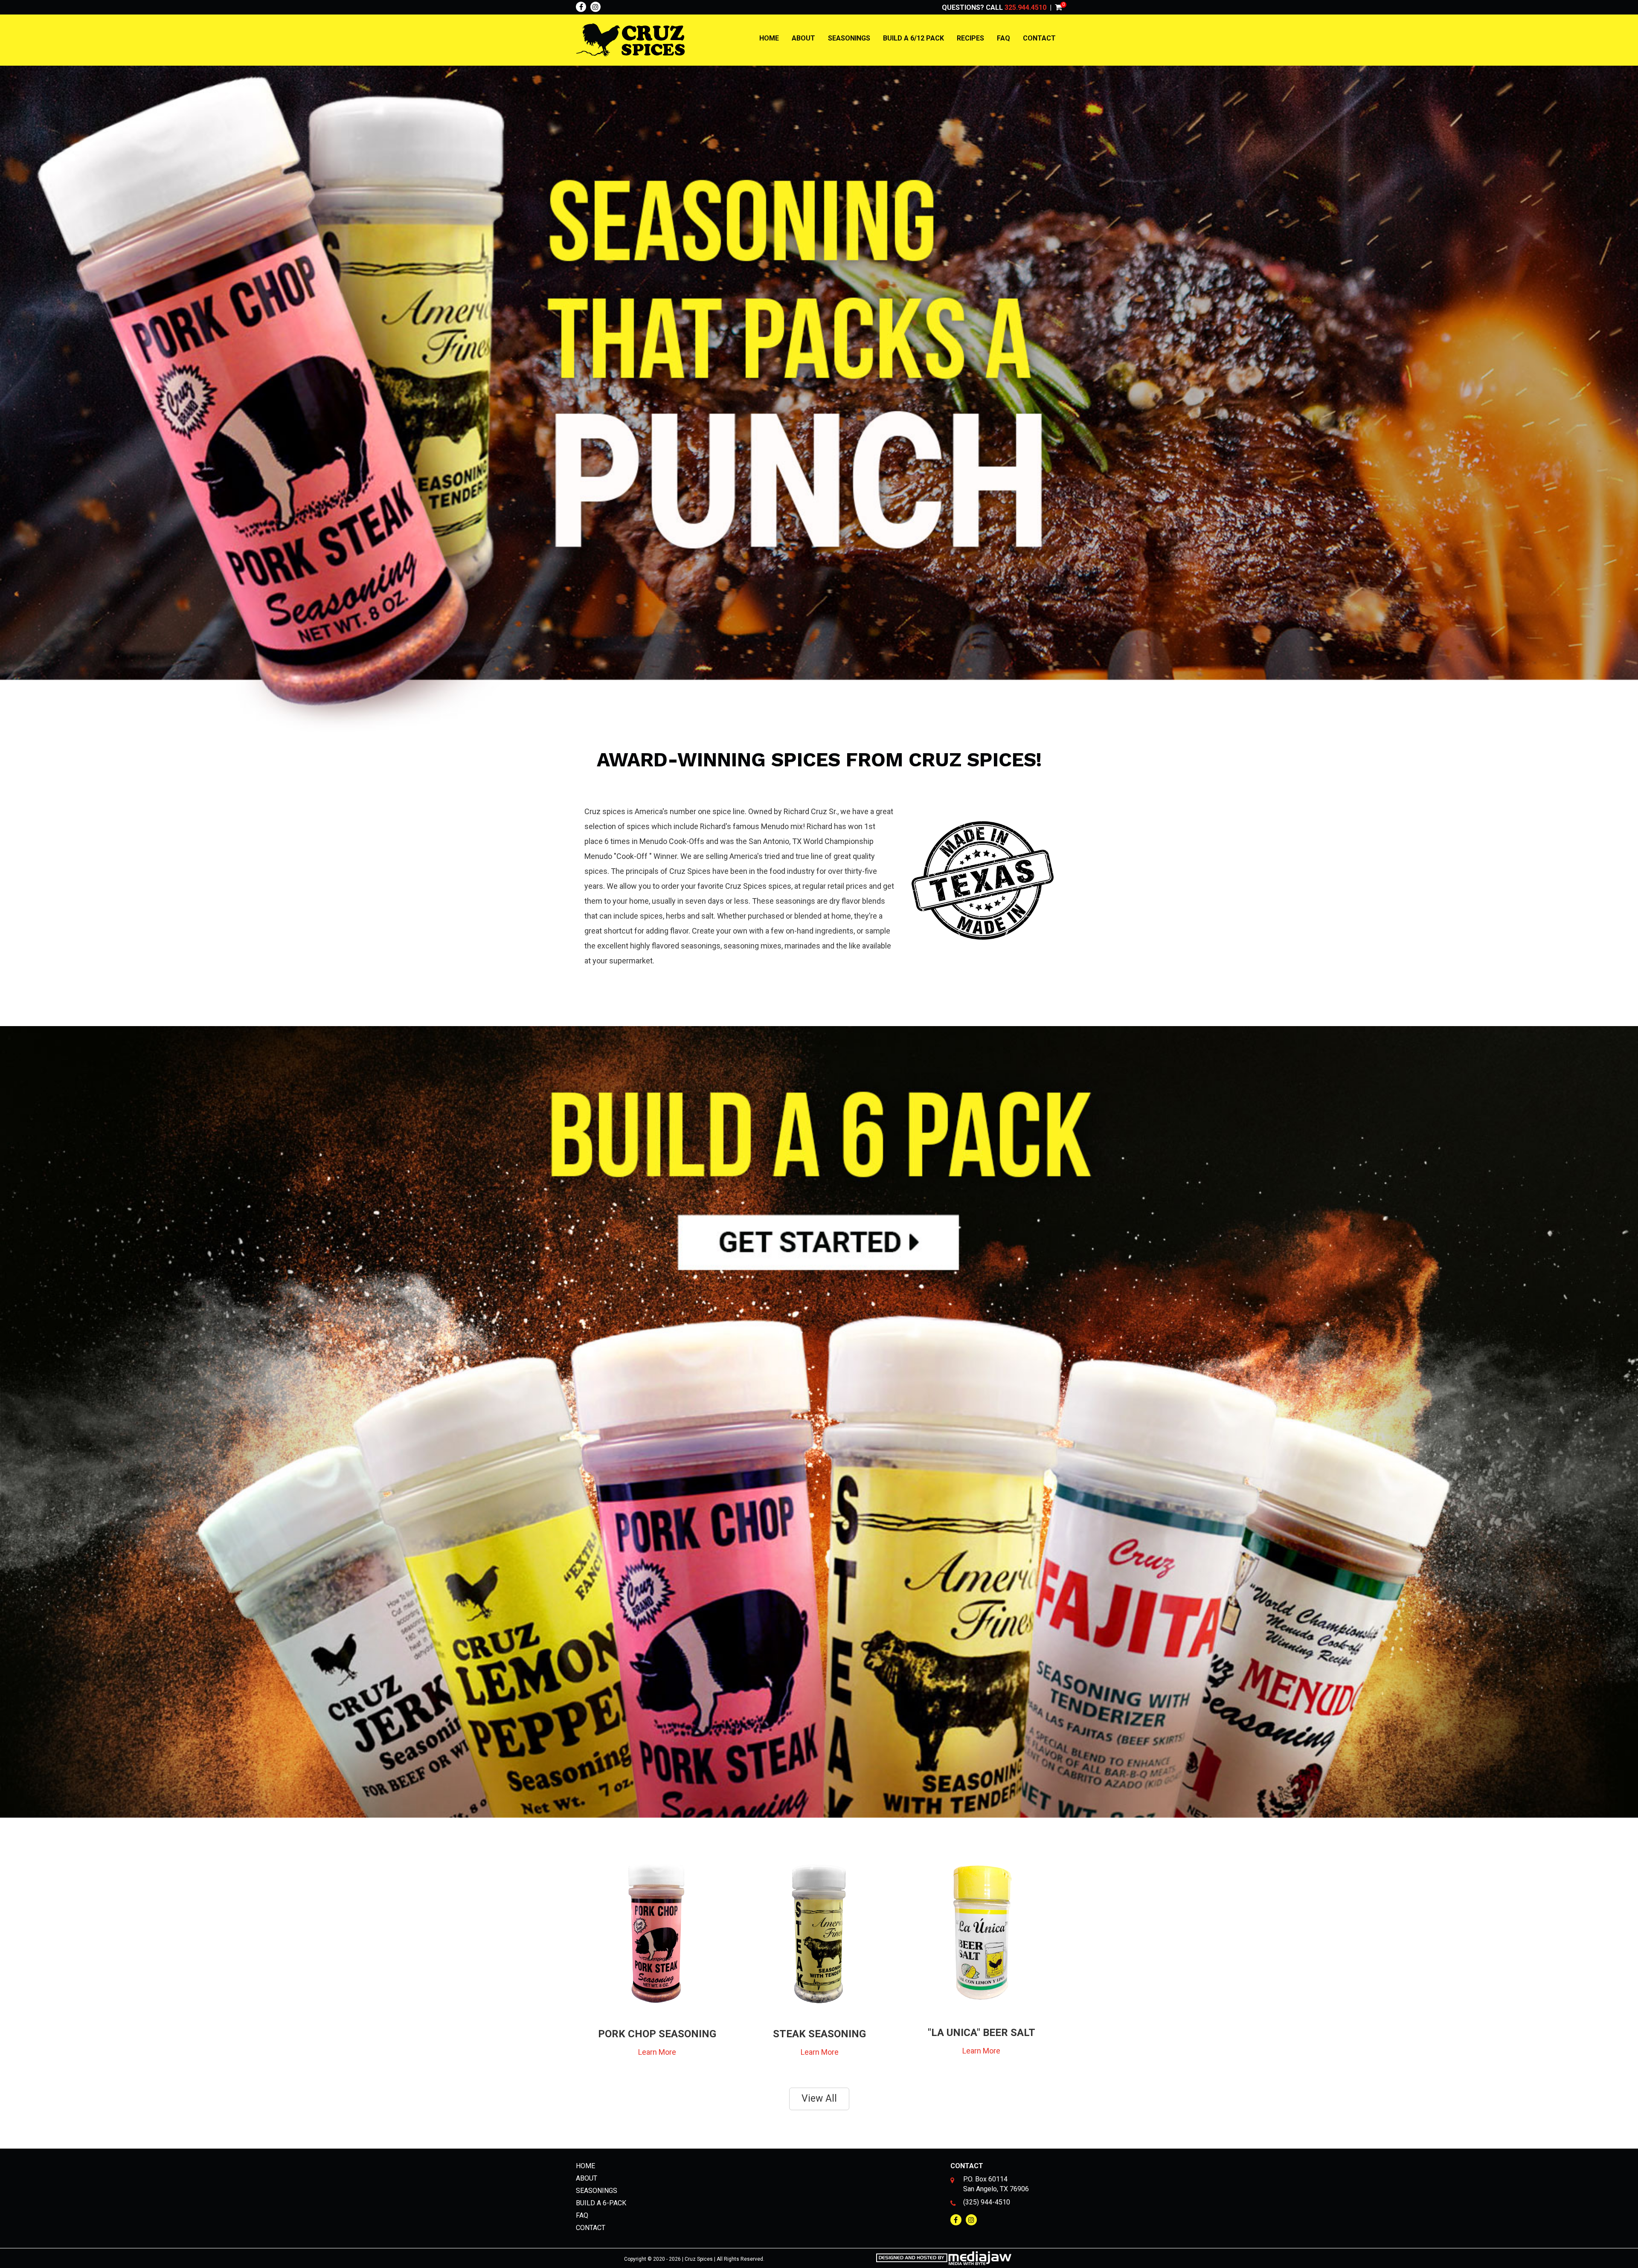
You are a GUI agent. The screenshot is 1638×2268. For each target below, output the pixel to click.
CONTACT (1039, 38)
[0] (1059, 7)
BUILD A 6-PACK (601, 2203)
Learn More (657, 2052)
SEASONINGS (849, 38)
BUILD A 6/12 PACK (913, 38)
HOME (769, 38)
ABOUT (803, 38)
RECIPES (970, 38)
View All (819, 2098)
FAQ (1003, 38)
